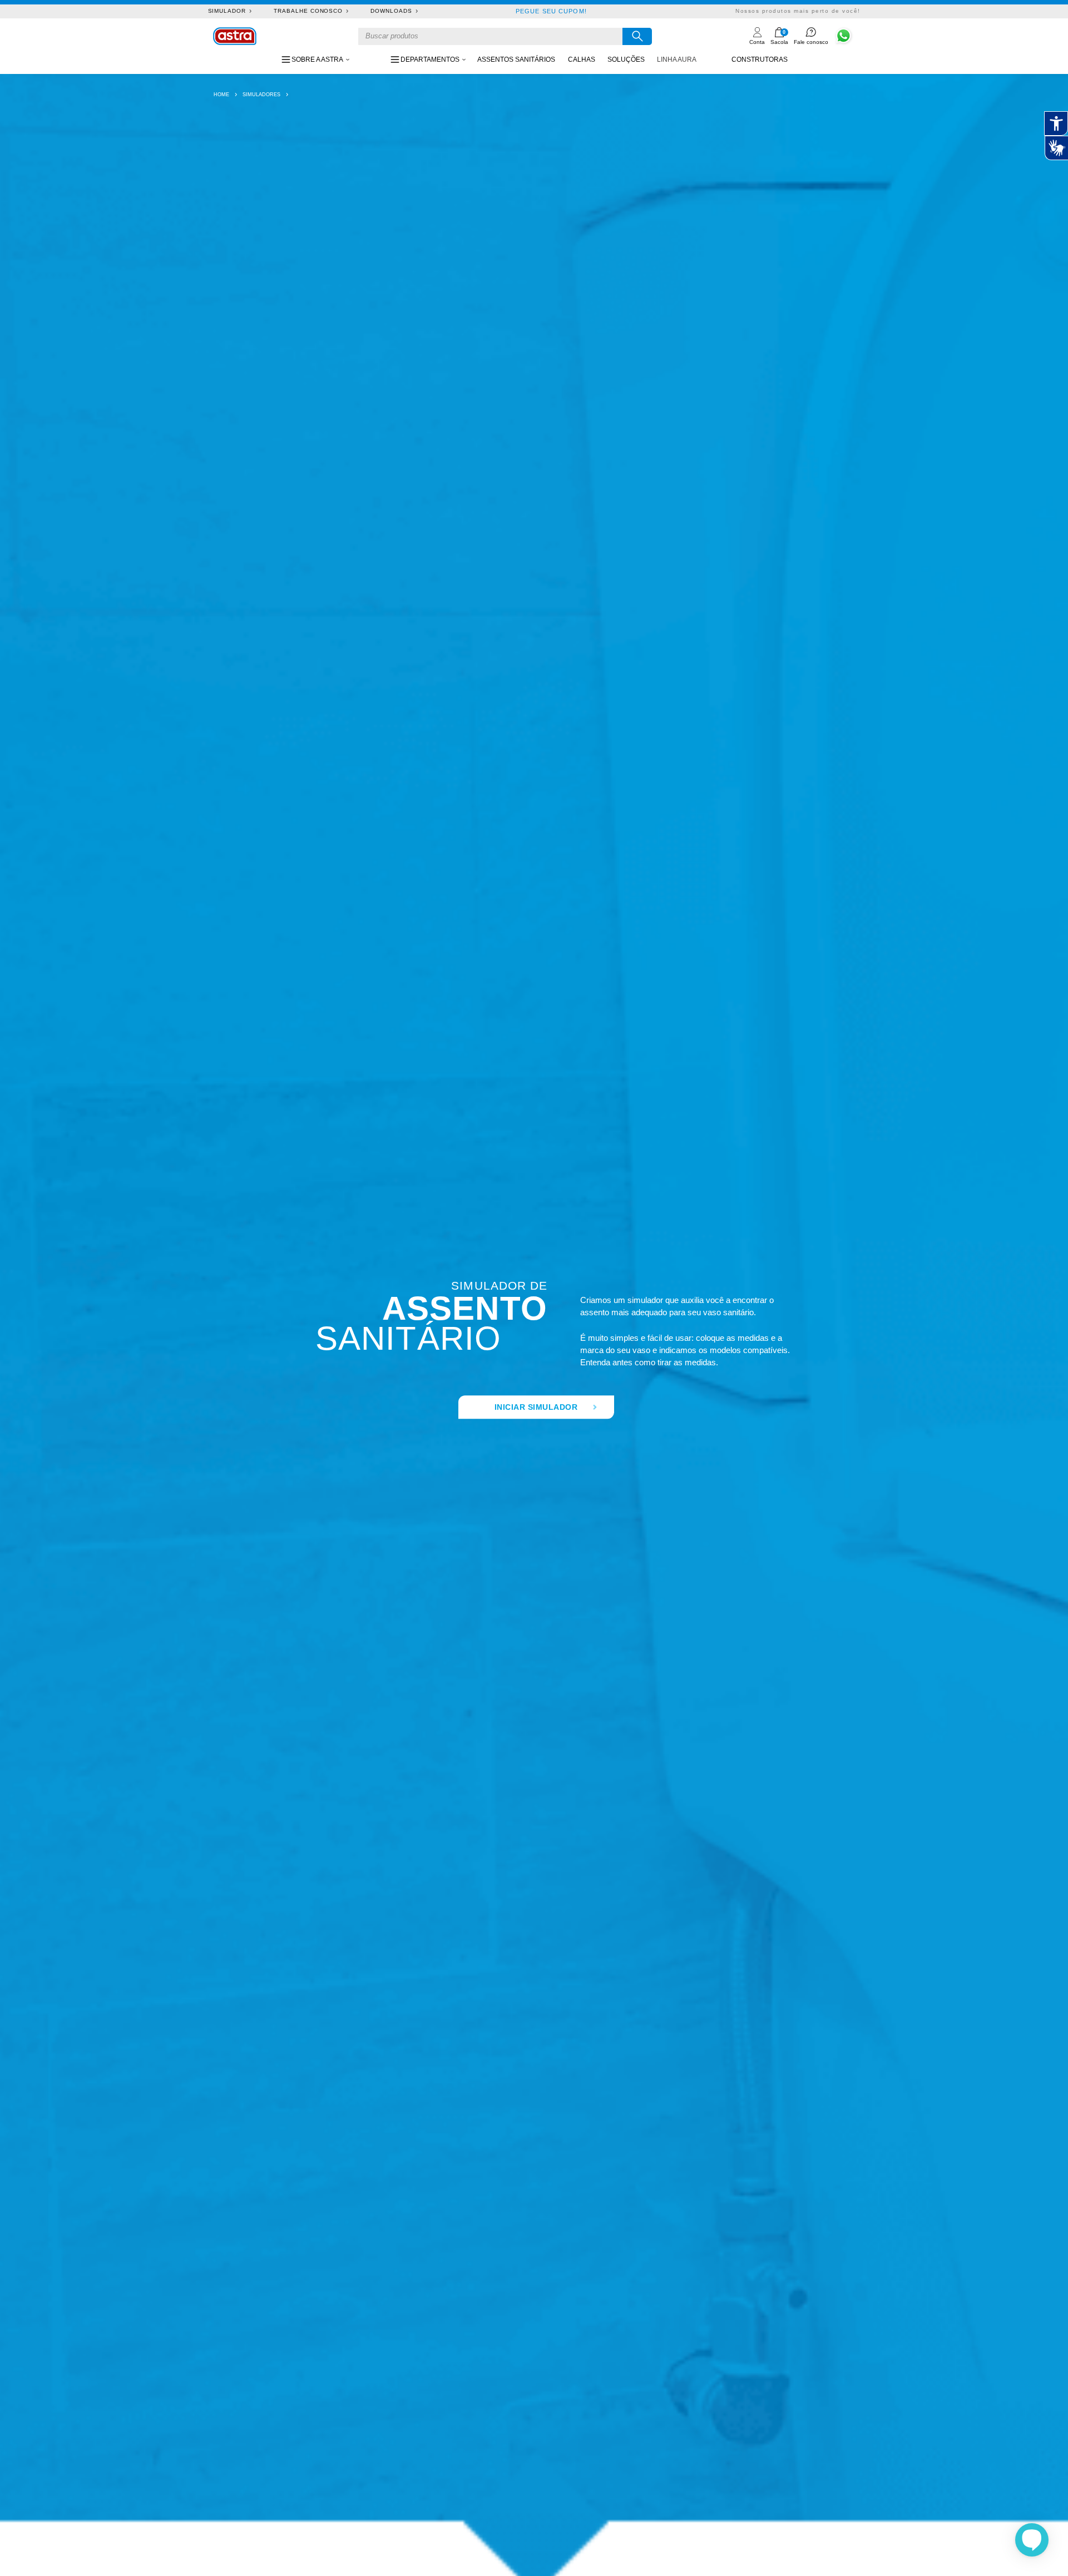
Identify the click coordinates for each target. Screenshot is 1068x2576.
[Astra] (235, 36)
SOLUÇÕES (626, 60)
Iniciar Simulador (536, 1408)
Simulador (227, 11)
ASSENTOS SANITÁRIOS (516, 60)
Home (221, 95)
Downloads (391, 11)
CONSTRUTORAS (760, 60)
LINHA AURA (677, 60)
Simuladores (261, 95)
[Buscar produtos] (637, 36)
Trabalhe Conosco (308, 11)
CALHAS (582, 60)
